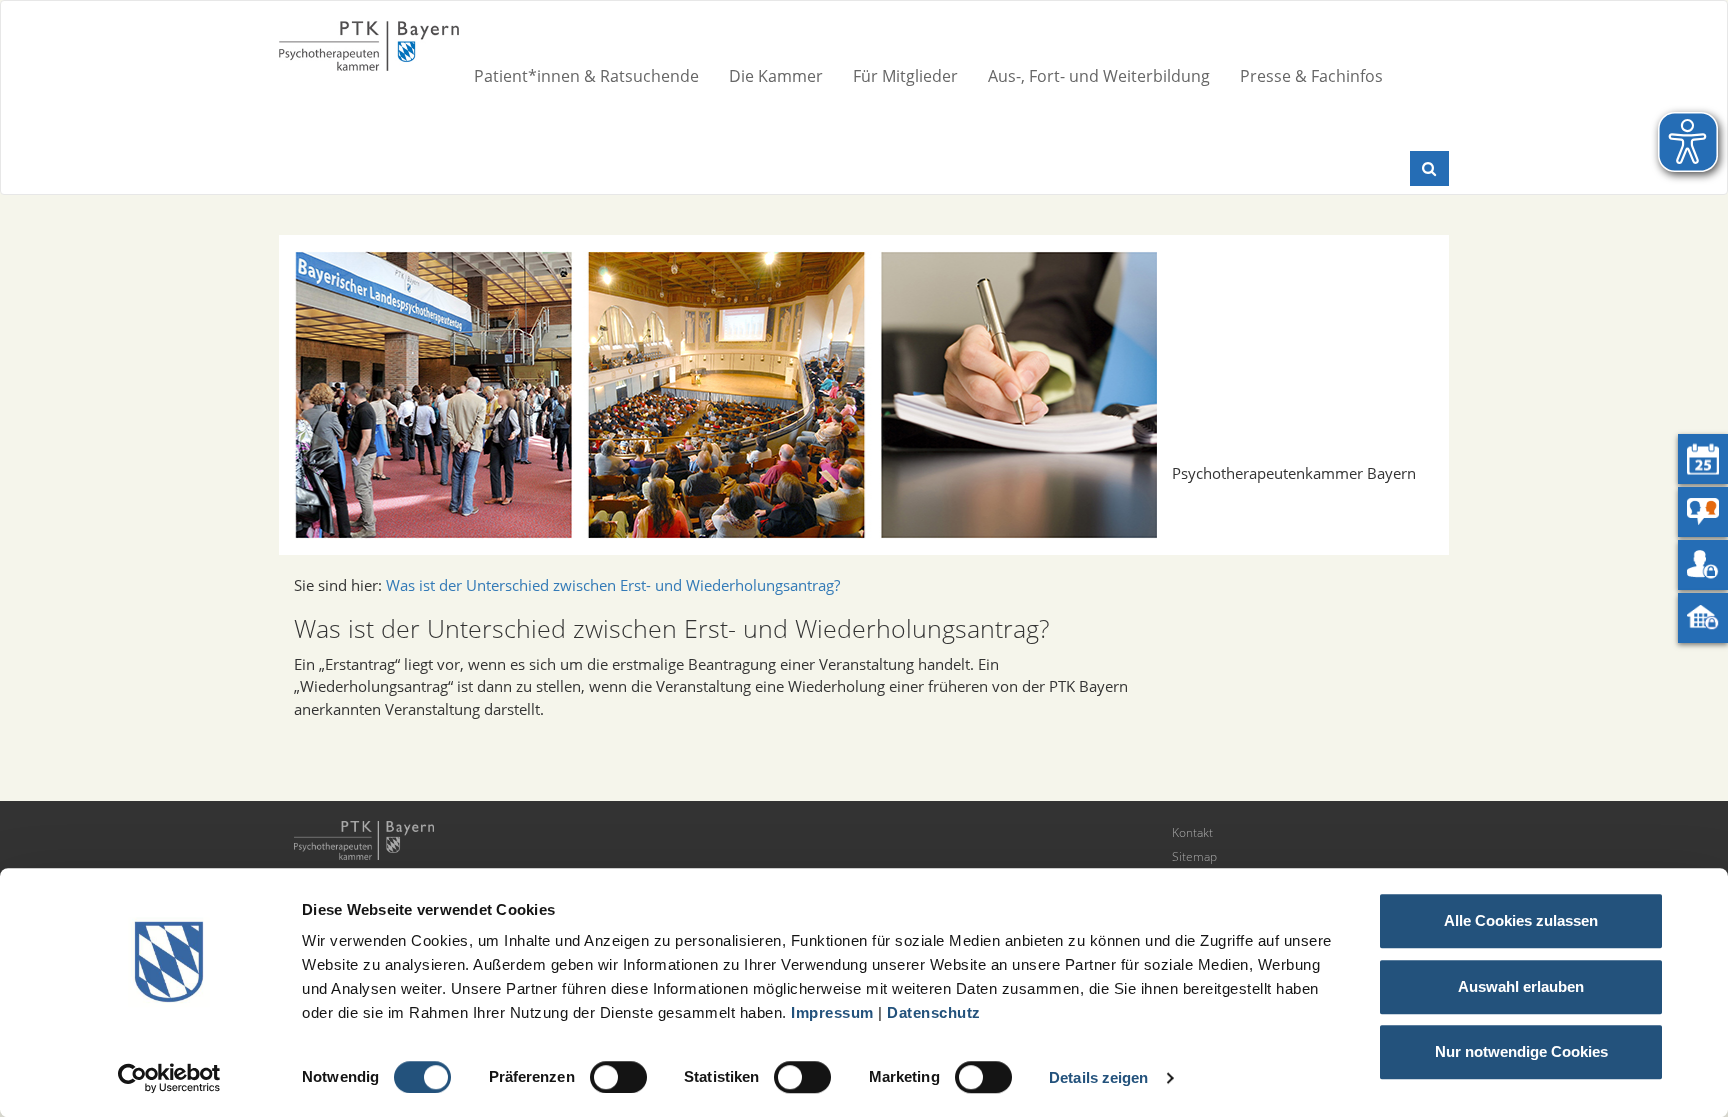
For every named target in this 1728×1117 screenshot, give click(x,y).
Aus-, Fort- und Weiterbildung (1099, 76)
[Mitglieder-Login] (1703, 565)
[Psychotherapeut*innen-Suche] (1703, 512)
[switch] (618, 1077)
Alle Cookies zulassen (1521, 920)
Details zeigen (1098, 1077)
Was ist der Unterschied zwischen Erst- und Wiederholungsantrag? (613, 585)
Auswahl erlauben (1521, 986)
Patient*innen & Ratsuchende (586, 76)
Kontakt (1192, 832)
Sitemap (1194, 856)
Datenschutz (934, 1012)
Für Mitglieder (905, 76)
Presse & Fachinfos (1311, 76)
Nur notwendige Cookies (1521, 1051)
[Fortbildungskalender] (1703, 459)
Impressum (832, 1012)
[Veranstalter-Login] (1703, 618)
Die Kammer (776, 76)
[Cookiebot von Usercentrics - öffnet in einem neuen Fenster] (169, 1078)
